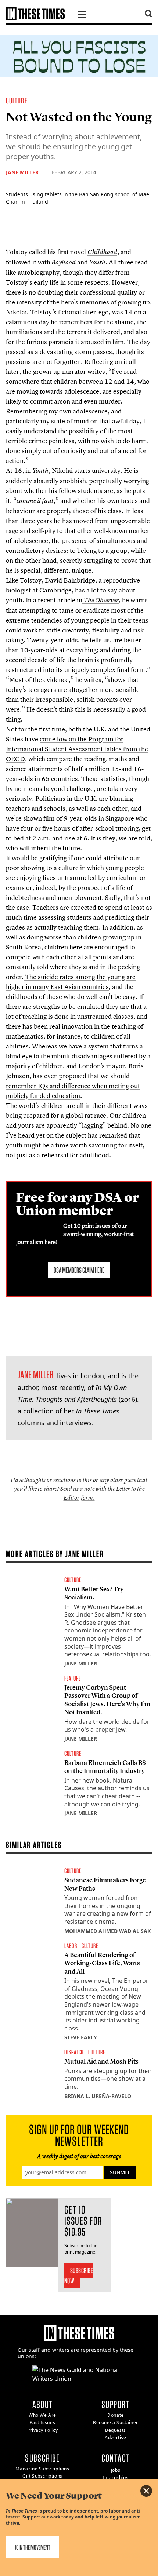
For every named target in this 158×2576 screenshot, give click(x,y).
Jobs (116, 2470)
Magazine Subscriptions (42, 2469)
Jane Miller (22, 172)
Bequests (116, 2430)
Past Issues (43, 2422)
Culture (17, 101)
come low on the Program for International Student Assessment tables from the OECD (77, 749)
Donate (116, 2415)
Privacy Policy (42, 2430)
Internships (116, 2478)
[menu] (82, 15)
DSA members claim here (79, 1270)
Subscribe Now (79, 2276)
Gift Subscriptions (42, 2476)
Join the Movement (33, 2547)
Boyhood (64, 262)
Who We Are (42, 2415)
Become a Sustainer (116, 2422)
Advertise (115, 2438)
